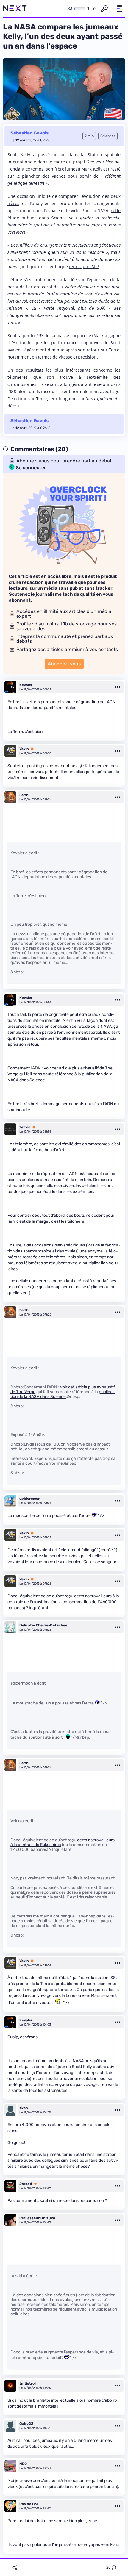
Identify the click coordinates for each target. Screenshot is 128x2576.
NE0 (23, 2464)
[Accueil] (15, 9)
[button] (119, 9)
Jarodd (26, 2184)
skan (24, 2108)
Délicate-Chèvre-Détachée (43, 1625)
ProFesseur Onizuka (37, 2218)
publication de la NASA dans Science (63, 1394)
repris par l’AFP (84, 266)
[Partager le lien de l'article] (15, 2567)
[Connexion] (104, 9)
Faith (24, 795)
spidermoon (30, 1499)
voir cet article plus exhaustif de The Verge (63, 1389)
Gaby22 (26, 2424)
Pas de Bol (28, 2504)
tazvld (25, 1127)
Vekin (24, 749)
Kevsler (26, 685)
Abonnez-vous (64, 664)
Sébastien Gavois (29, 133)
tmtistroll (28, 2383)
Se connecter (31, 468)
